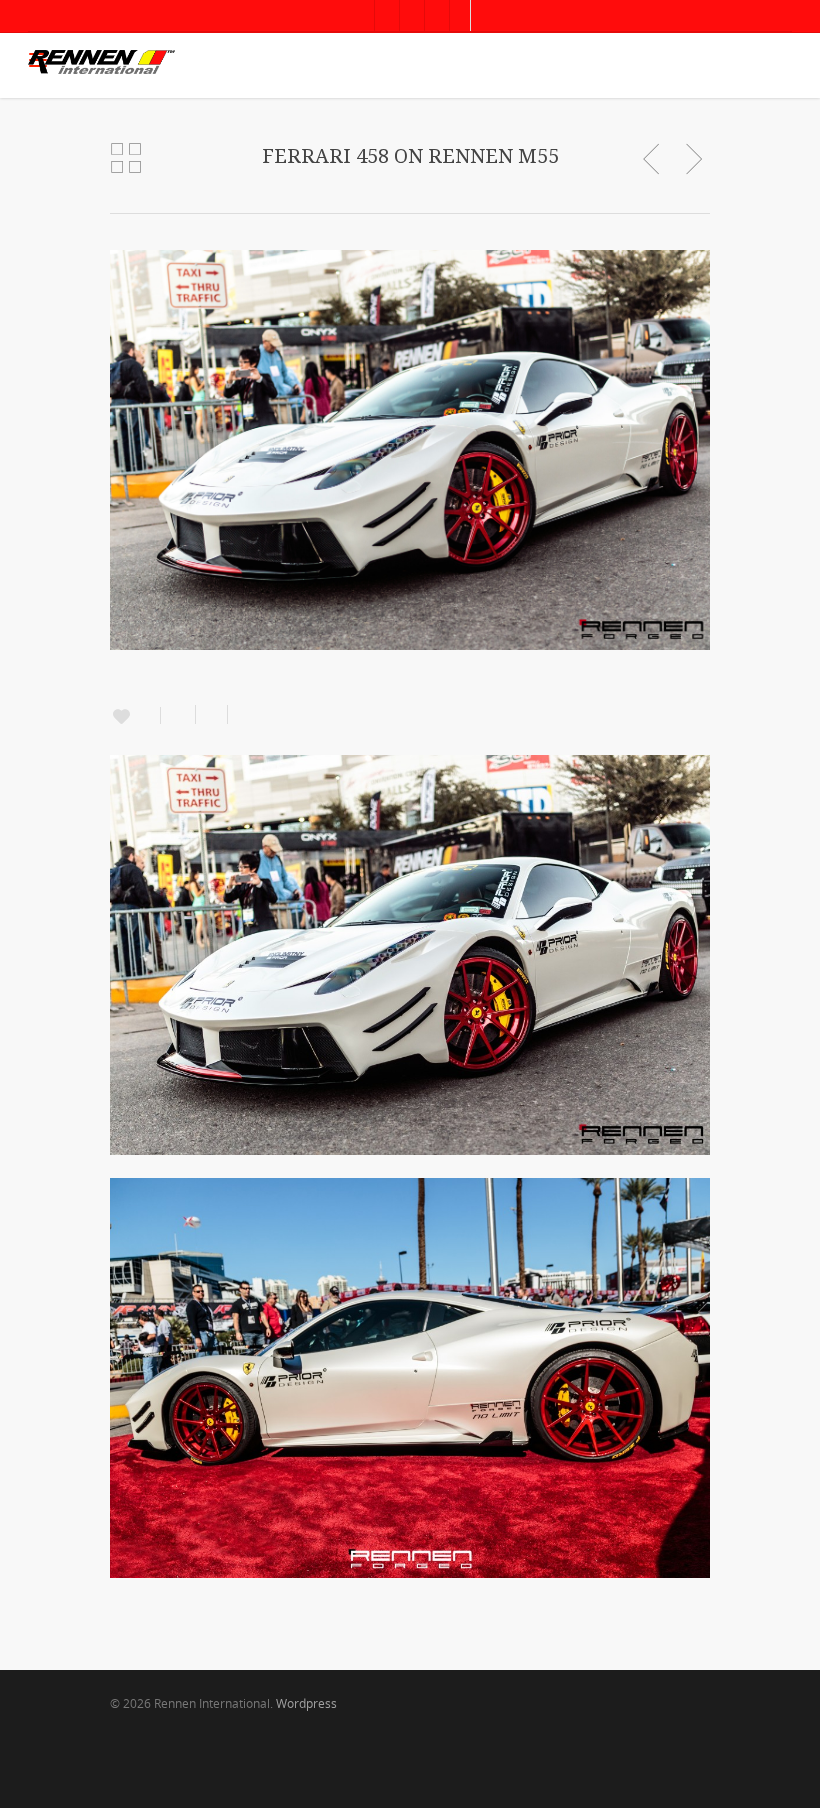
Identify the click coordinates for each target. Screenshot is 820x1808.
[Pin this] (240, 714)
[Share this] (178, 714)
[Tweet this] (212, 714)
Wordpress (306, 1703)
